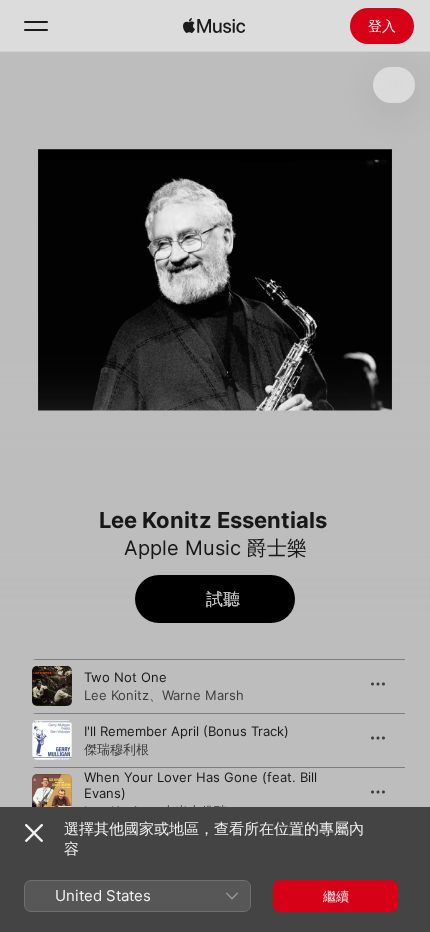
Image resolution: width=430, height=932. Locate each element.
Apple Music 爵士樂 (215, 548)
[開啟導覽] (36, 26)
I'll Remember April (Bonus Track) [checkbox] (186, 731)
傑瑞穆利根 (116, 749)
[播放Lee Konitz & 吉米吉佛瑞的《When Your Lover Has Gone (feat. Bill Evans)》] (52, 794)
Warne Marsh (203, 695)
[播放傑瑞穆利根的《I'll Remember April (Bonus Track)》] (52, 740)
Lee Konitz (116, 695)
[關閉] (34, 833)
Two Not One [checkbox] (125, 677)
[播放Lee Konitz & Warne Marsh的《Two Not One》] (52, 686)
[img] (214, 26)
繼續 (336, 896)
